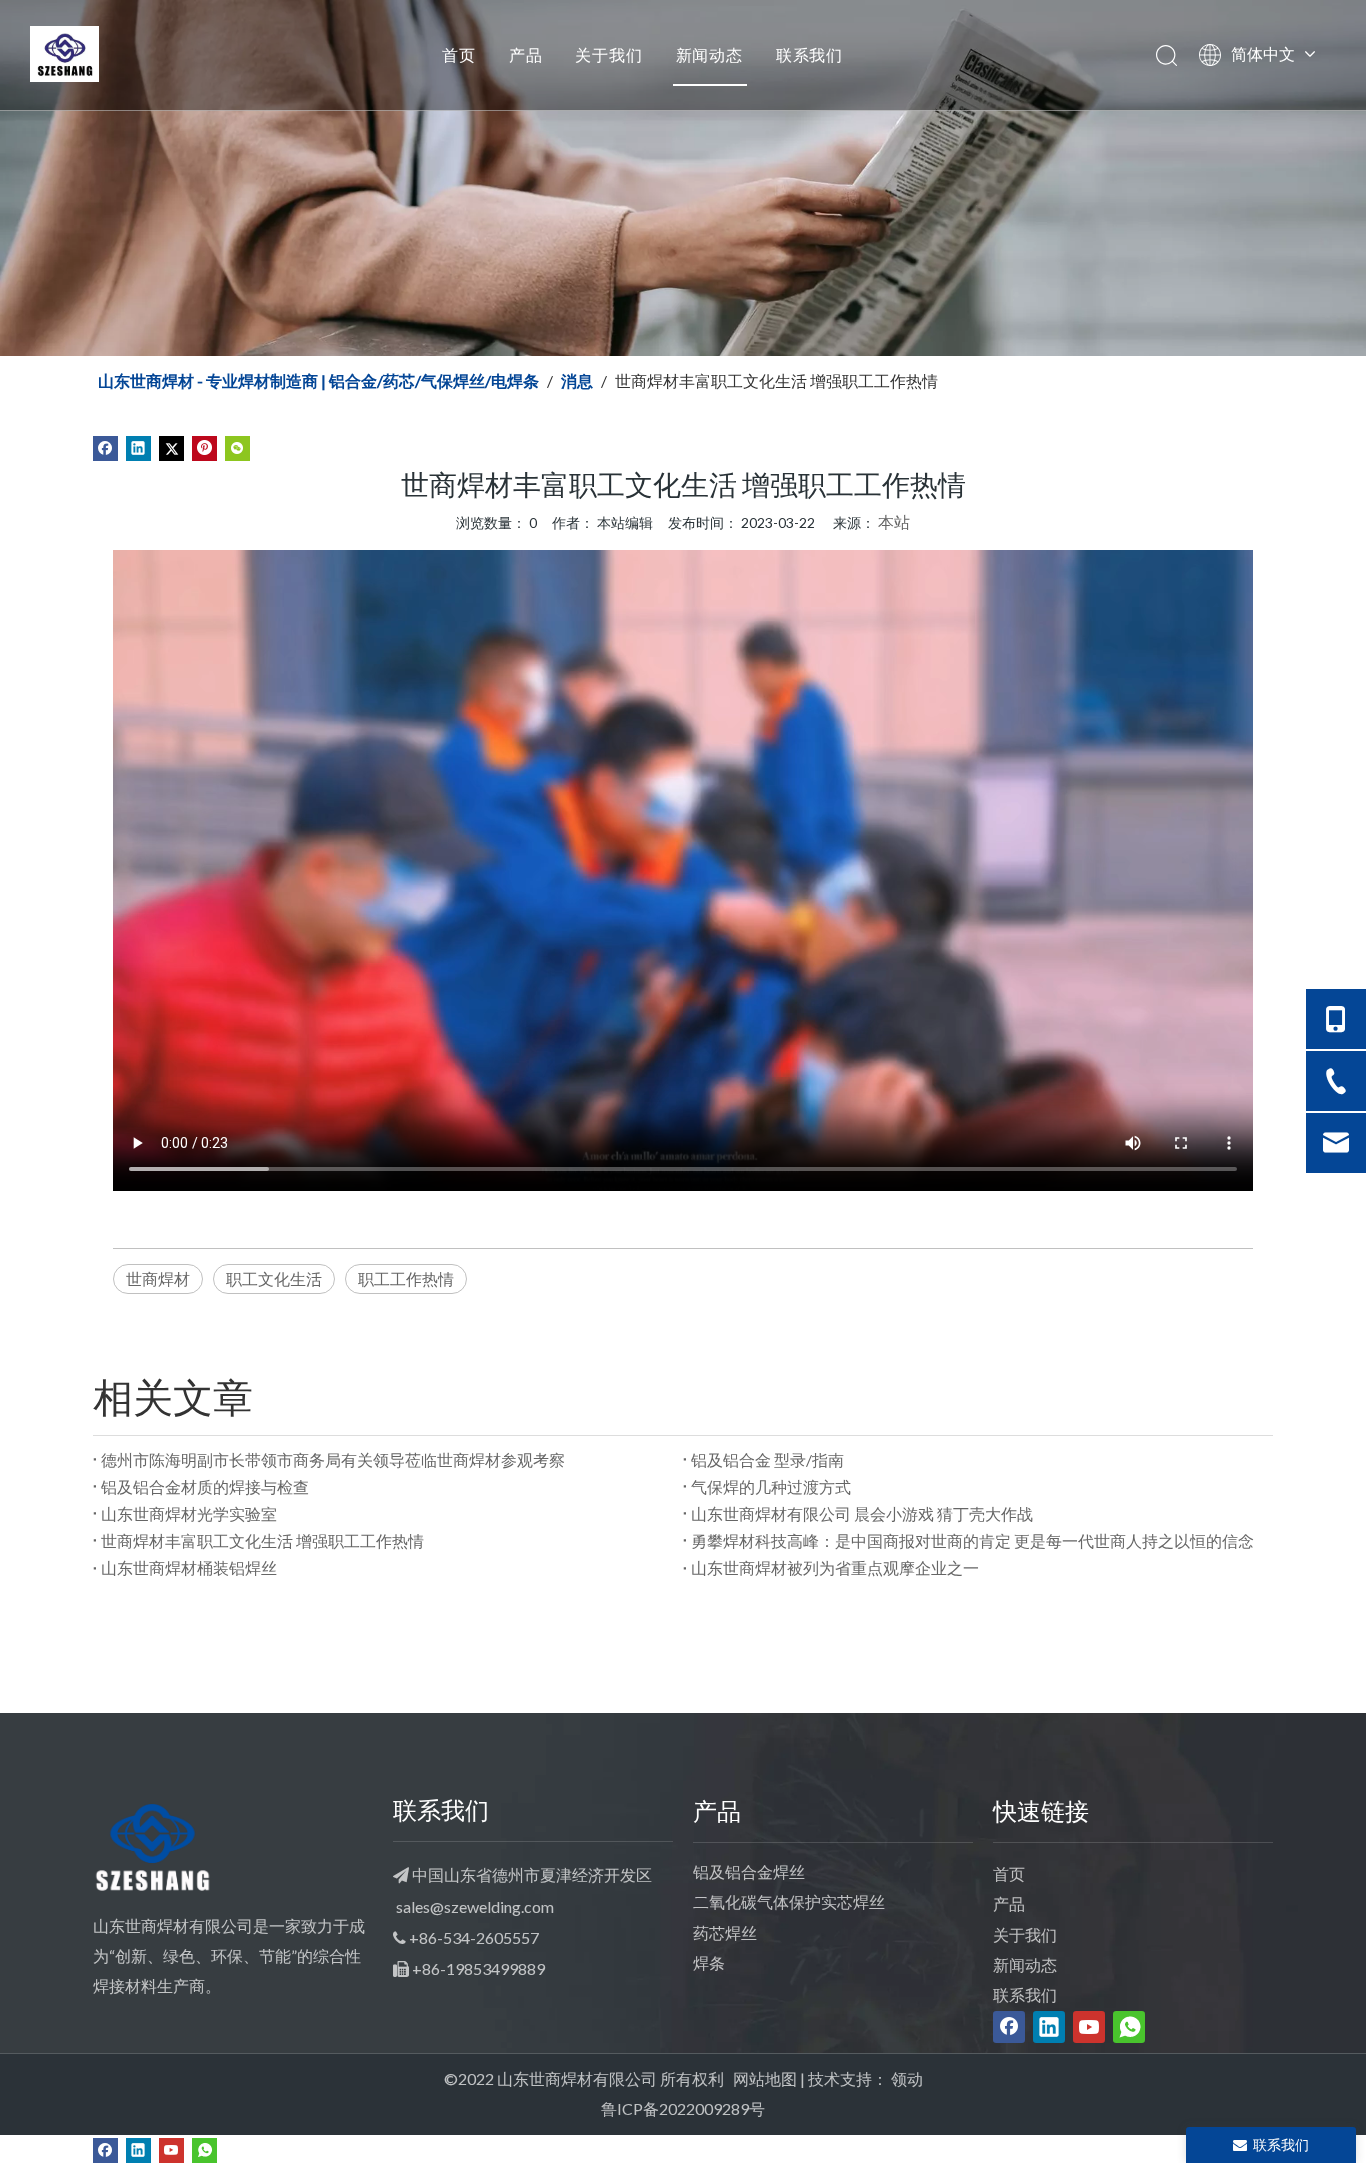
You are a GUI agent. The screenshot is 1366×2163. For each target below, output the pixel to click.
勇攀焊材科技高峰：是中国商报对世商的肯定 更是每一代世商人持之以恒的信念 (972, 1540)
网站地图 (765, 2078)
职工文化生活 (274, 1278)
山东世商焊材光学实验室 (189, 1513)
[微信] (237, 446)
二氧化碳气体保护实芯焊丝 (789, 1901)
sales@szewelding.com (475, 1906)
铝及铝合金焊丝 (749, 1871)
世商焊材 (158, 1278)
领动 (907, 2078)
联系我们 (809, 55)
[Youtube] (1089, 2027)
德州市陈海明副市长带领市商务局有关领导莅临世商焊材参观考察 (333, 1459)
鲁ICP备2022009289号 (683, 2108)
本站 (894, 521)
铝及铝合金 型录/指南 (767, 1459)
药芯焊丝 (725, 1932)
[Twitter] (171, 446)
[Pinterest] (204, 446)
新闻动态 (709, 55)
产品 (526, 55)
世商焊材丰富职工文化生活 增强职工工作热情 (262, 1540)
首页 (459, 55)
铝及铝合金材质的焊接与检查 (205, 1486)
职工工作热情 (406, 1278)
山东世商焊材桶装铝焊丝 (189, 1567)
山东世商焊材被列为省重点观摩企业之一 (835, 1567)
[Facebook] (105, 446)
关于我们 (608, 55)
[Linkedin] (138, 446)
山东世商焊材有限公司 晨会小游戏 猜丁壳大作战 (862, 1513)
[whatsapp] (1129, 2027)
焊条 (709, 1962)
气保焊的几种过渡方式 (771, 1486)
